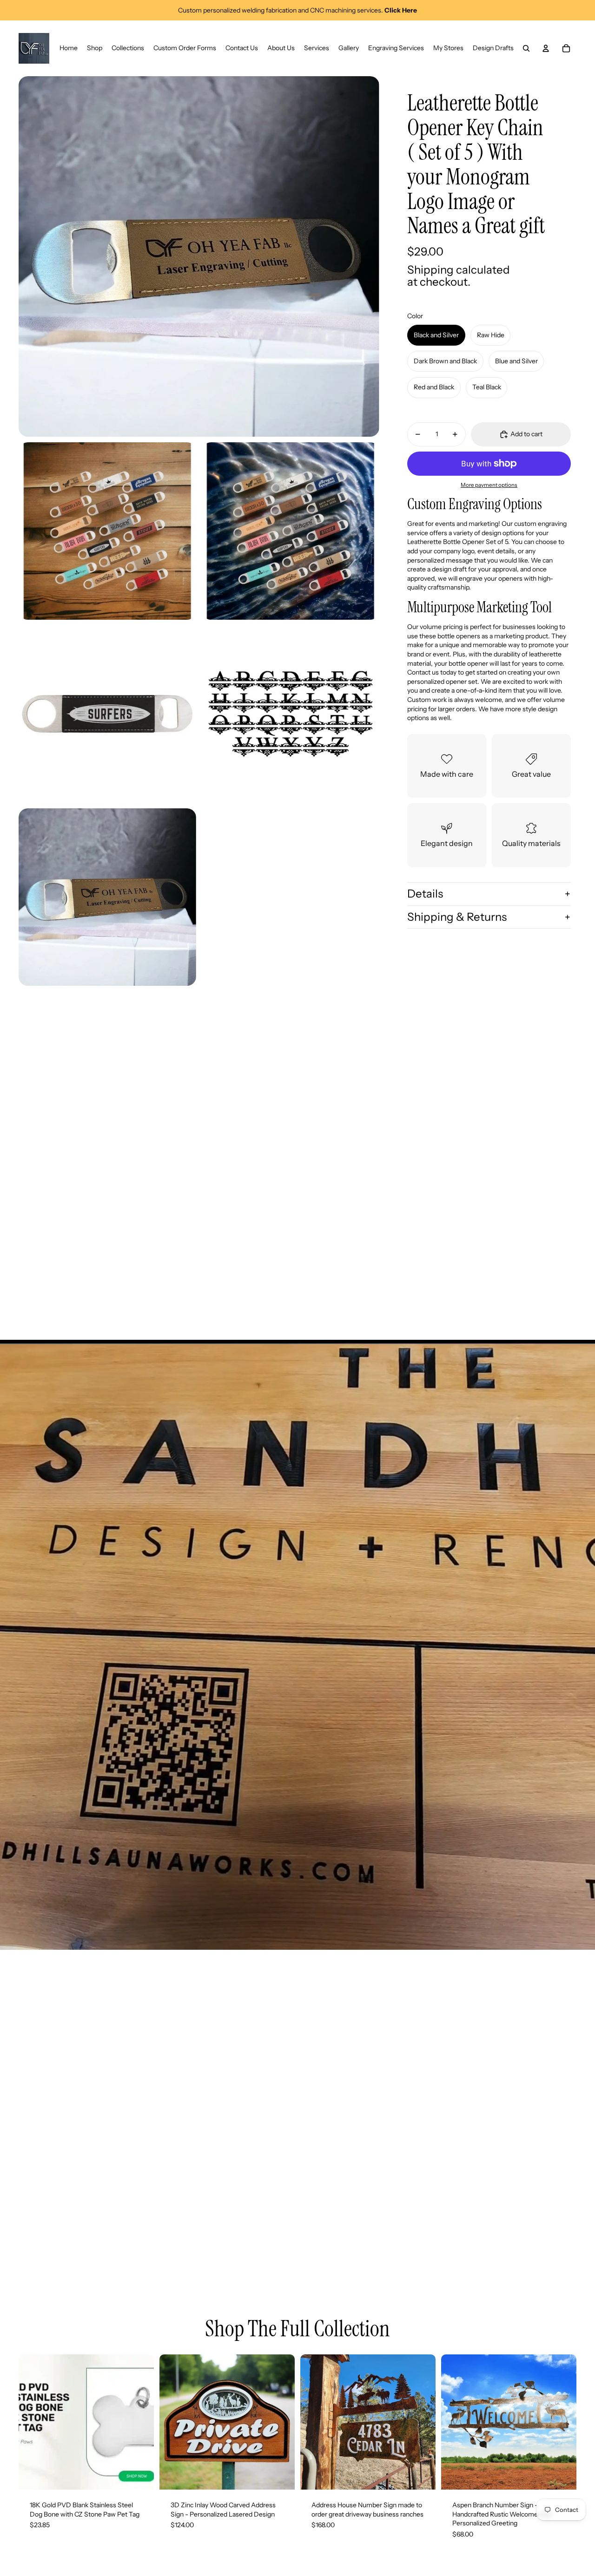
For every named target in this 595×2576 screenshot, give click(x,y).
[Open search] (526, 48)
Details (425, 894)
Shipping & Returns (457, 917)
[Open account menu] (546, 48)
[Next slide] (140, 2422)
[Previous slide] (33, 2422)
